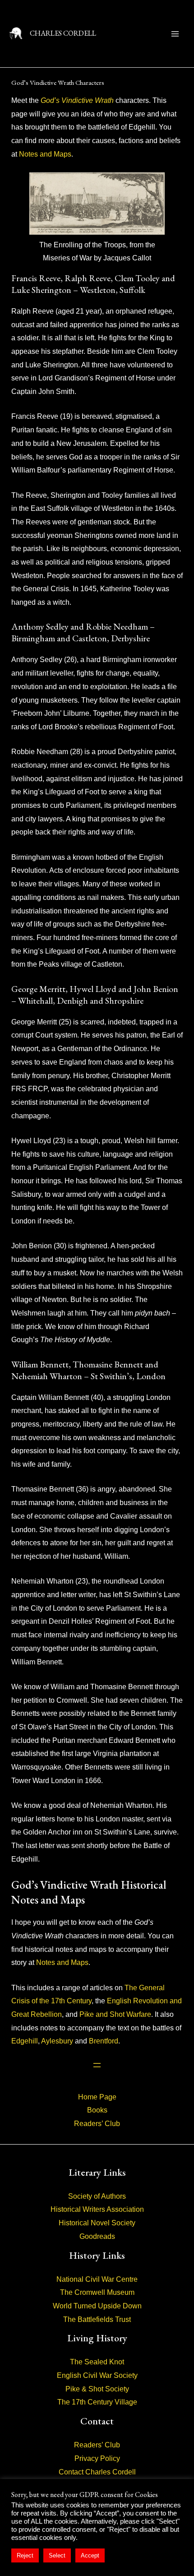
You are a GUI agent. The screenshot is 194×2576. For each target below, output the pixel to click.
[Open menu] (97, 2065)
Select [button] (57, 2555)
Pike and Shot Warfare (115, 2014)
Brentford (104, 2041)
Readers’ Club (97, 2124)
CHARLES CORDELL (63, 33)
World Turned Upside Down (97, 2306)
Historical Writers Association (97, 2209)
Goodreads (97, 2236)
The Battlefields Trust (97, 2319)
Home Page (97, 2097)
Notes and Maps (45, 154)
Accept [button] (90, 2555)
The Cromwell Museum (97, 2292)
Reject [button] (25, 2555)
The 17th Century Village (97, 2402)
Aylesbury (57, 2041)
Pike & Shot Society (97, 2389)
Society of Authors (97, 2196)
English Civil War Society (97, 2375)
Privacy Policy (97, 2458)
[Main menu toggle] (175, 34)
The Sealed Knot (97, 2362)
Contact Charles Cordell (97, 2472)
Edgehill (25, 2041)
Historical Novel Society (97, 2223)
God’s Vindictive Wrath (77, 100)
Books (97, 2110)
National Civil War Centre (97, 2279)
